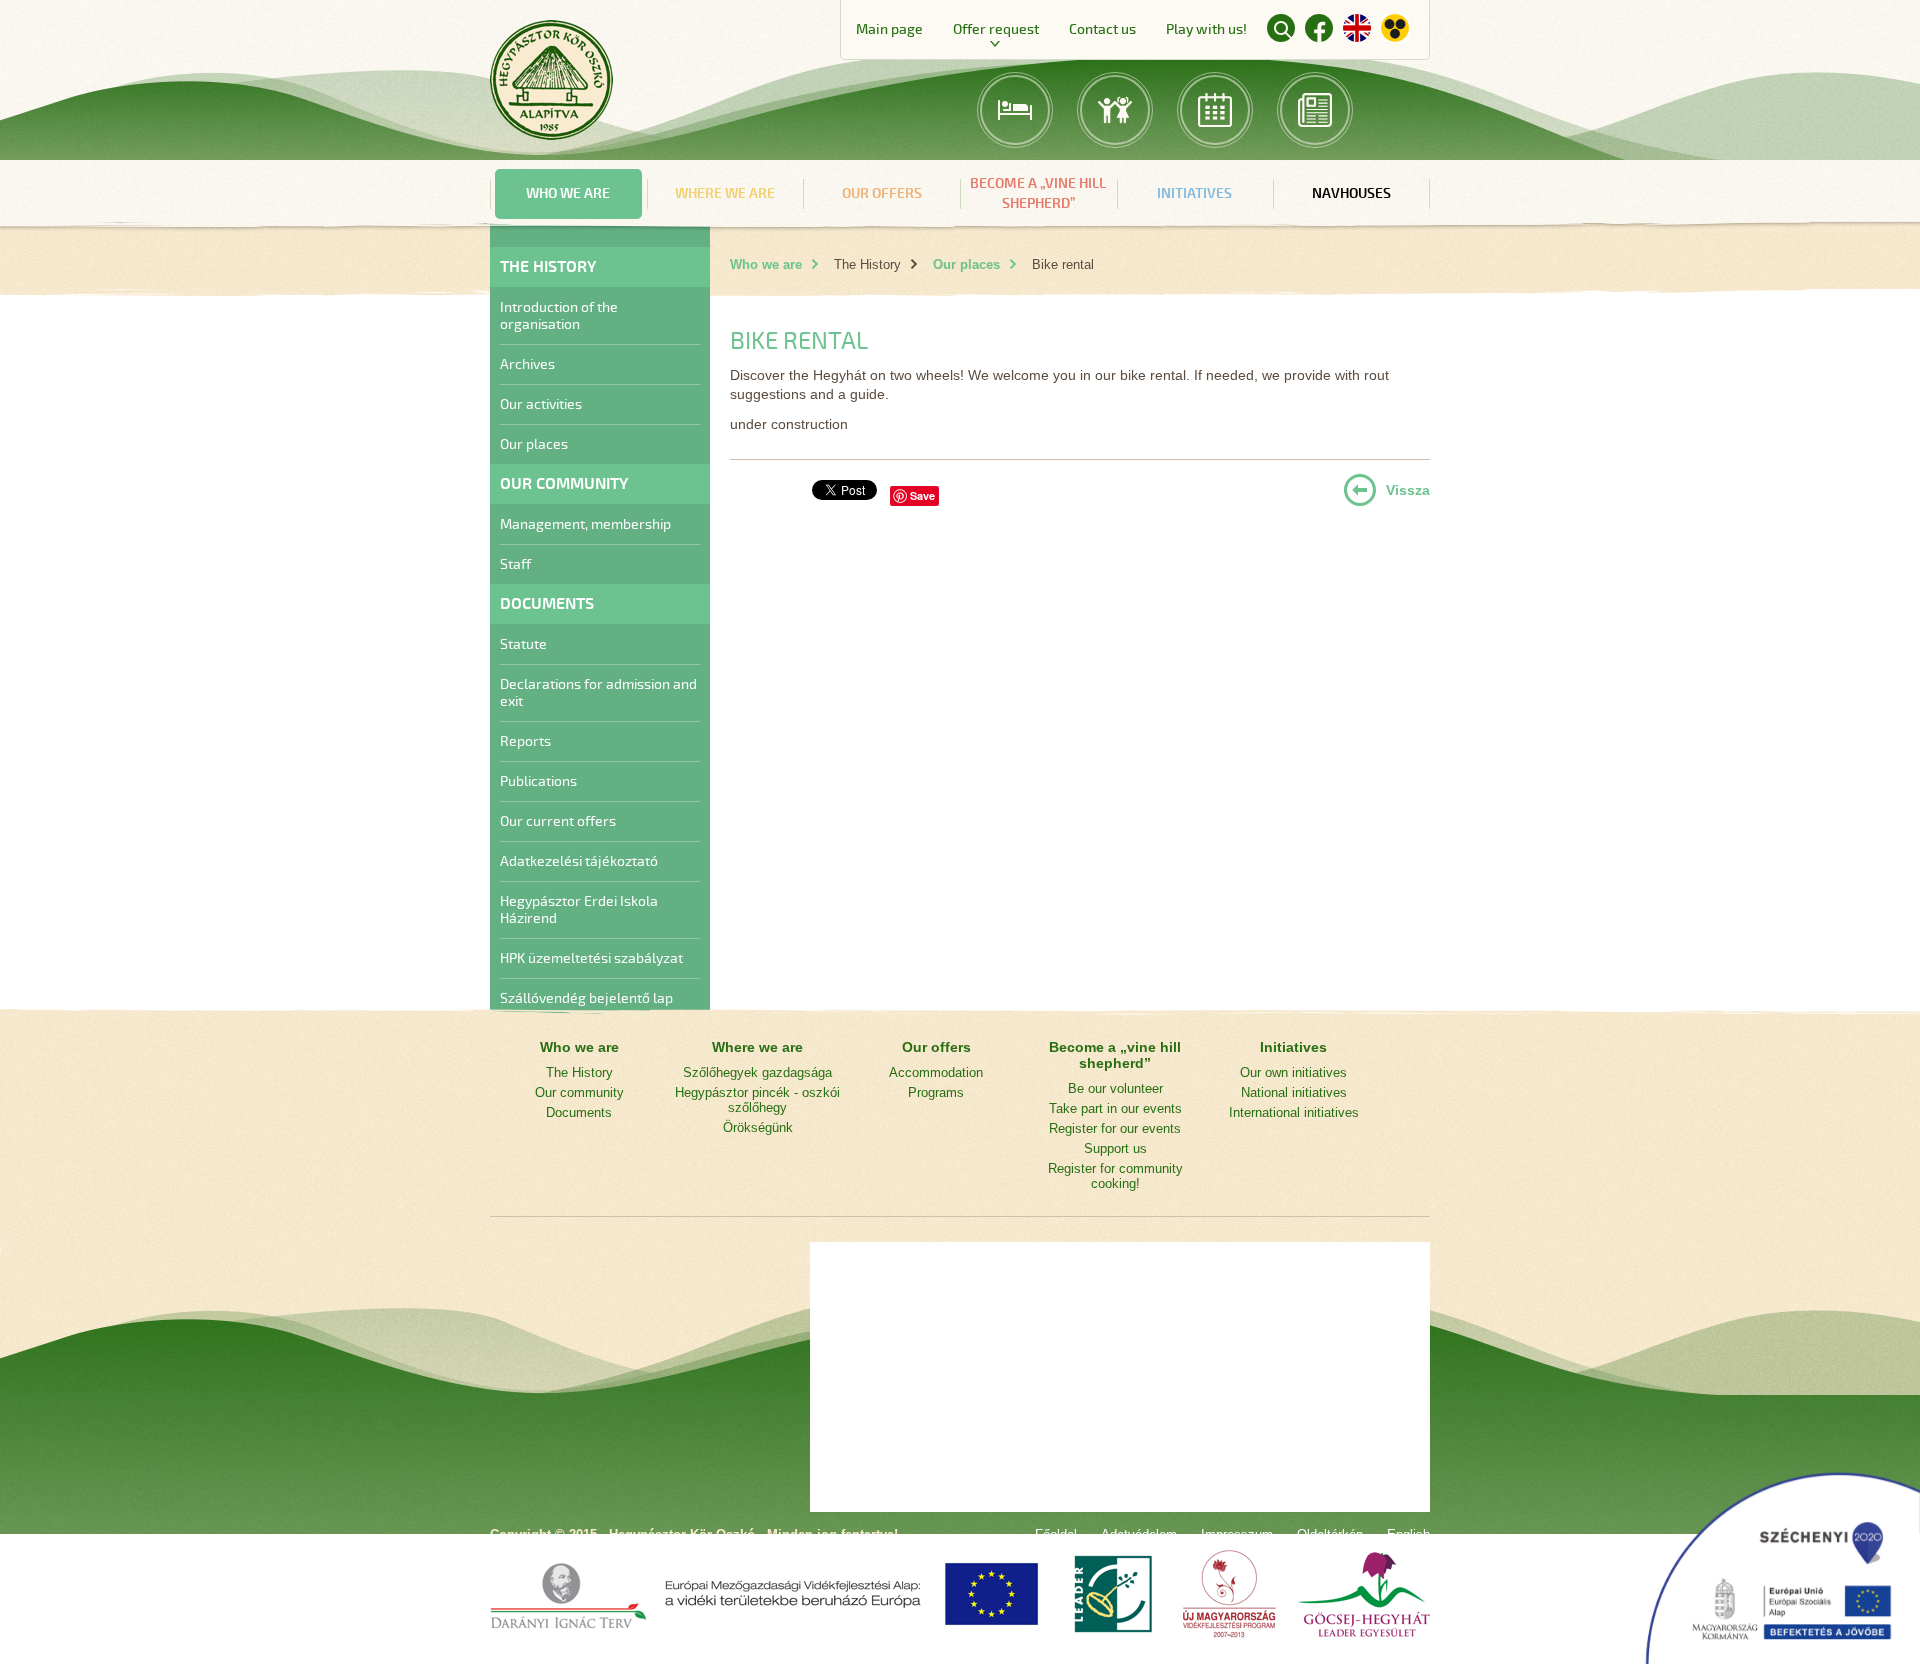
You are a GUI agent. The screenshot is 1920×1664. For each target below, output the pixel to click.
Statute (523, 644)
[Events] (1215, 110)
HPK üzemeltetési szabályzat (591, 958)
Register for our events (1115, 1128)
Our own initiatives (1293, 1072)
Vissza (1408, 490)
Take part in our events (1115, 1108)
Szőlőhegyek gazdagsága (757, 1072)
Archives (527, 364)
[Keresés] (1281, 28)
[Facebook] (1319, 31)
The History (579, 1072)
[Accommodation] (1015, 110)
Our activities (541, 404)
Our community (579, 1092)
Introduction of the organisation (559, 316)
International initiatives (1294, 1112)
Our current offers (558, 821)
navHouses (1351, 193)
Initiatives (1194, 193)
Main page (889, 29)
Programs (936, 1092)
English (1357, 28)
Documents (579, 1112)
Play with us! (1206, 29)
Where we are (725, 193)
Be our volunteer (1115, 1088)
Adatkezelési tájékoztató (579, 861)
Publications (538, 781)
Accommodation (936, 1072)
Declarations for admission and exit (598, 693)
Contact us (1102, 29)
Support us (1115, 1148)
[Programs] (1115, 110)
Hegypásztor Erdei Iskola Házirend (579, 910)
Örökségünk (758, 1127)
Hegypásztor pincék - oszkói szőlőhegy (757, 1100)
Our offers (882, 193)
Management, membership (585, 524)
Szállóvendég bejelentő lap (586, 998)
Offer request (996, 29)
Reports (525, 741)
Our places (534, 444)
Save (922, 495)
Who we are (568, 193)
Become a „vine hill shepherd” (1038, 193)
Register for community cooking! (1115, 1176)
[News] (1315, 110)
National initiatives (1294, 1092)
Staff (515, 564)
